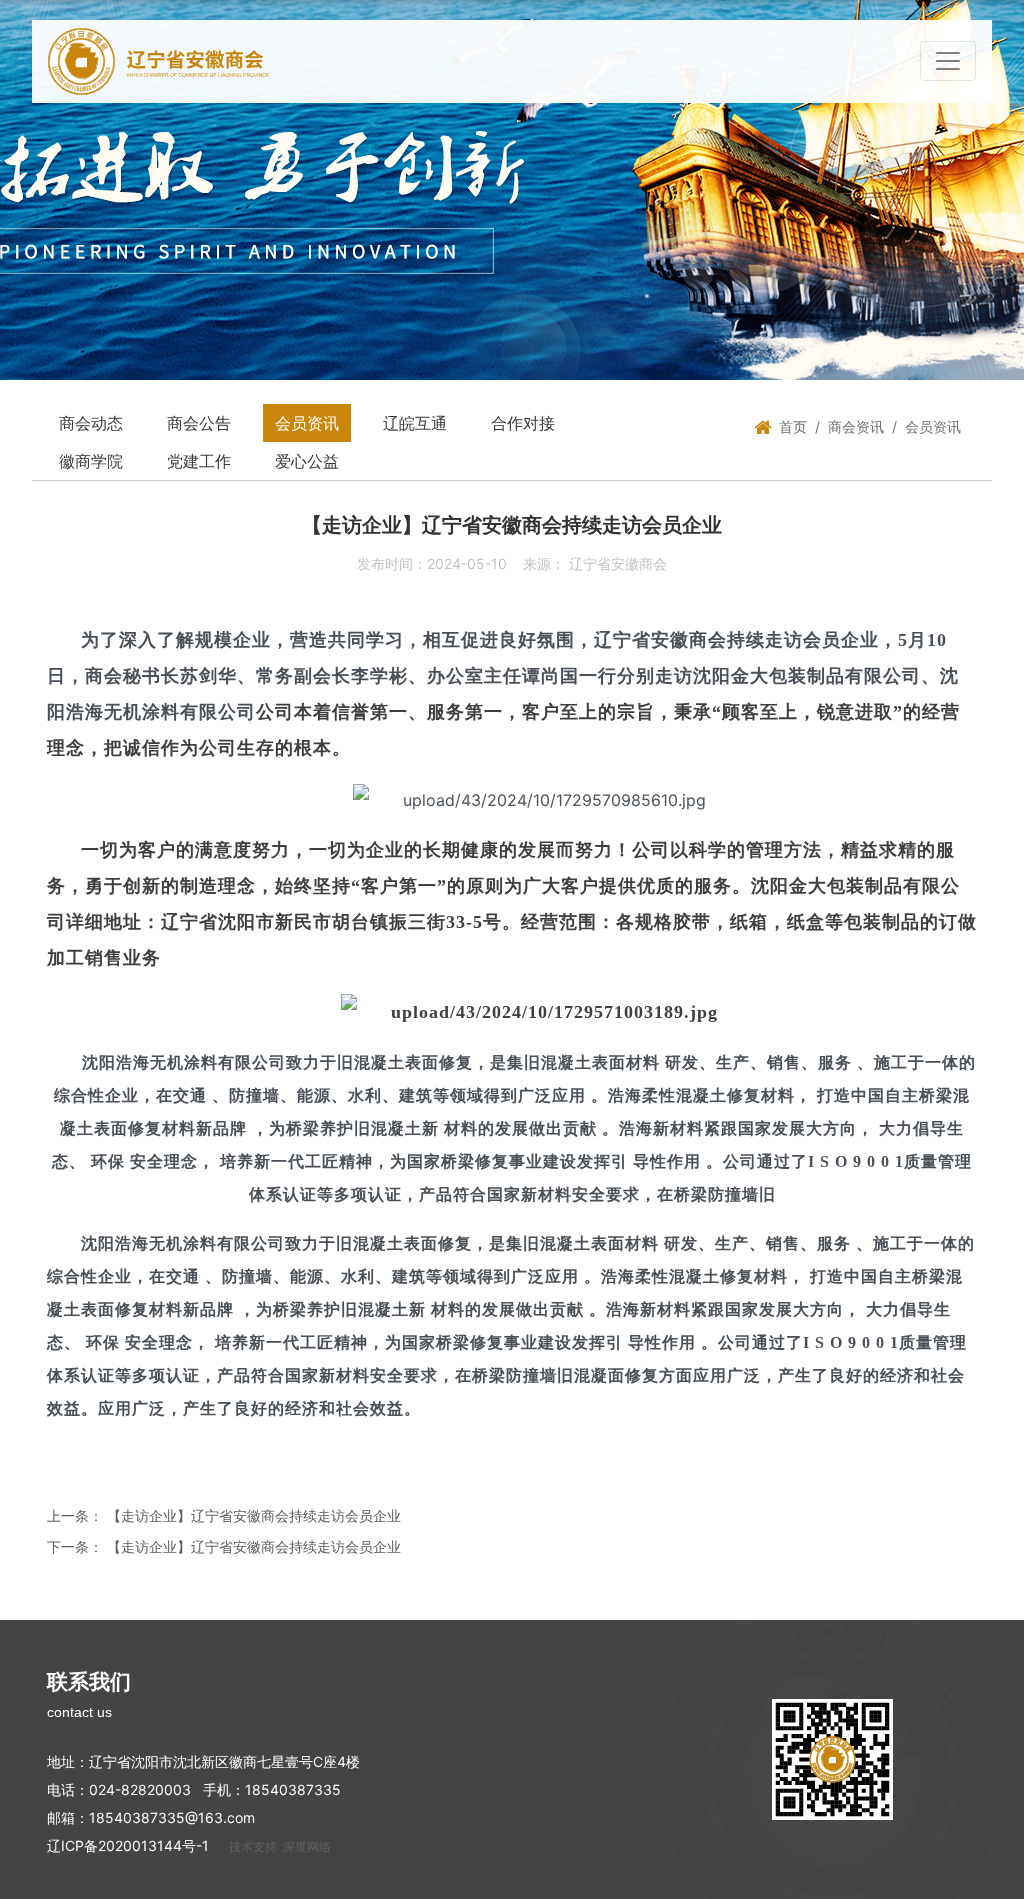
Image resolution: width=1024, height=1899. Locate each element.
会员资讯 (307, 423)
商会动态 (91, 423)
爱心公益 (307, 461)
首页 (793, 426)
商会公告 (199, 423)
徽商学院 (91, 461)
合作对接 (523, 423)
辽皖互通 (415, 423)
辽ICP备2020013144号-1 (128, 1845)
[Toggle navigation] (948, 61)
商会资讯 (856, 426)
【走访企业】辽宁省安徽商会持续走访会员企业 (254, 1515)
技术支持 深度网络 (280, 1846)
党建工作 (199, 461)
